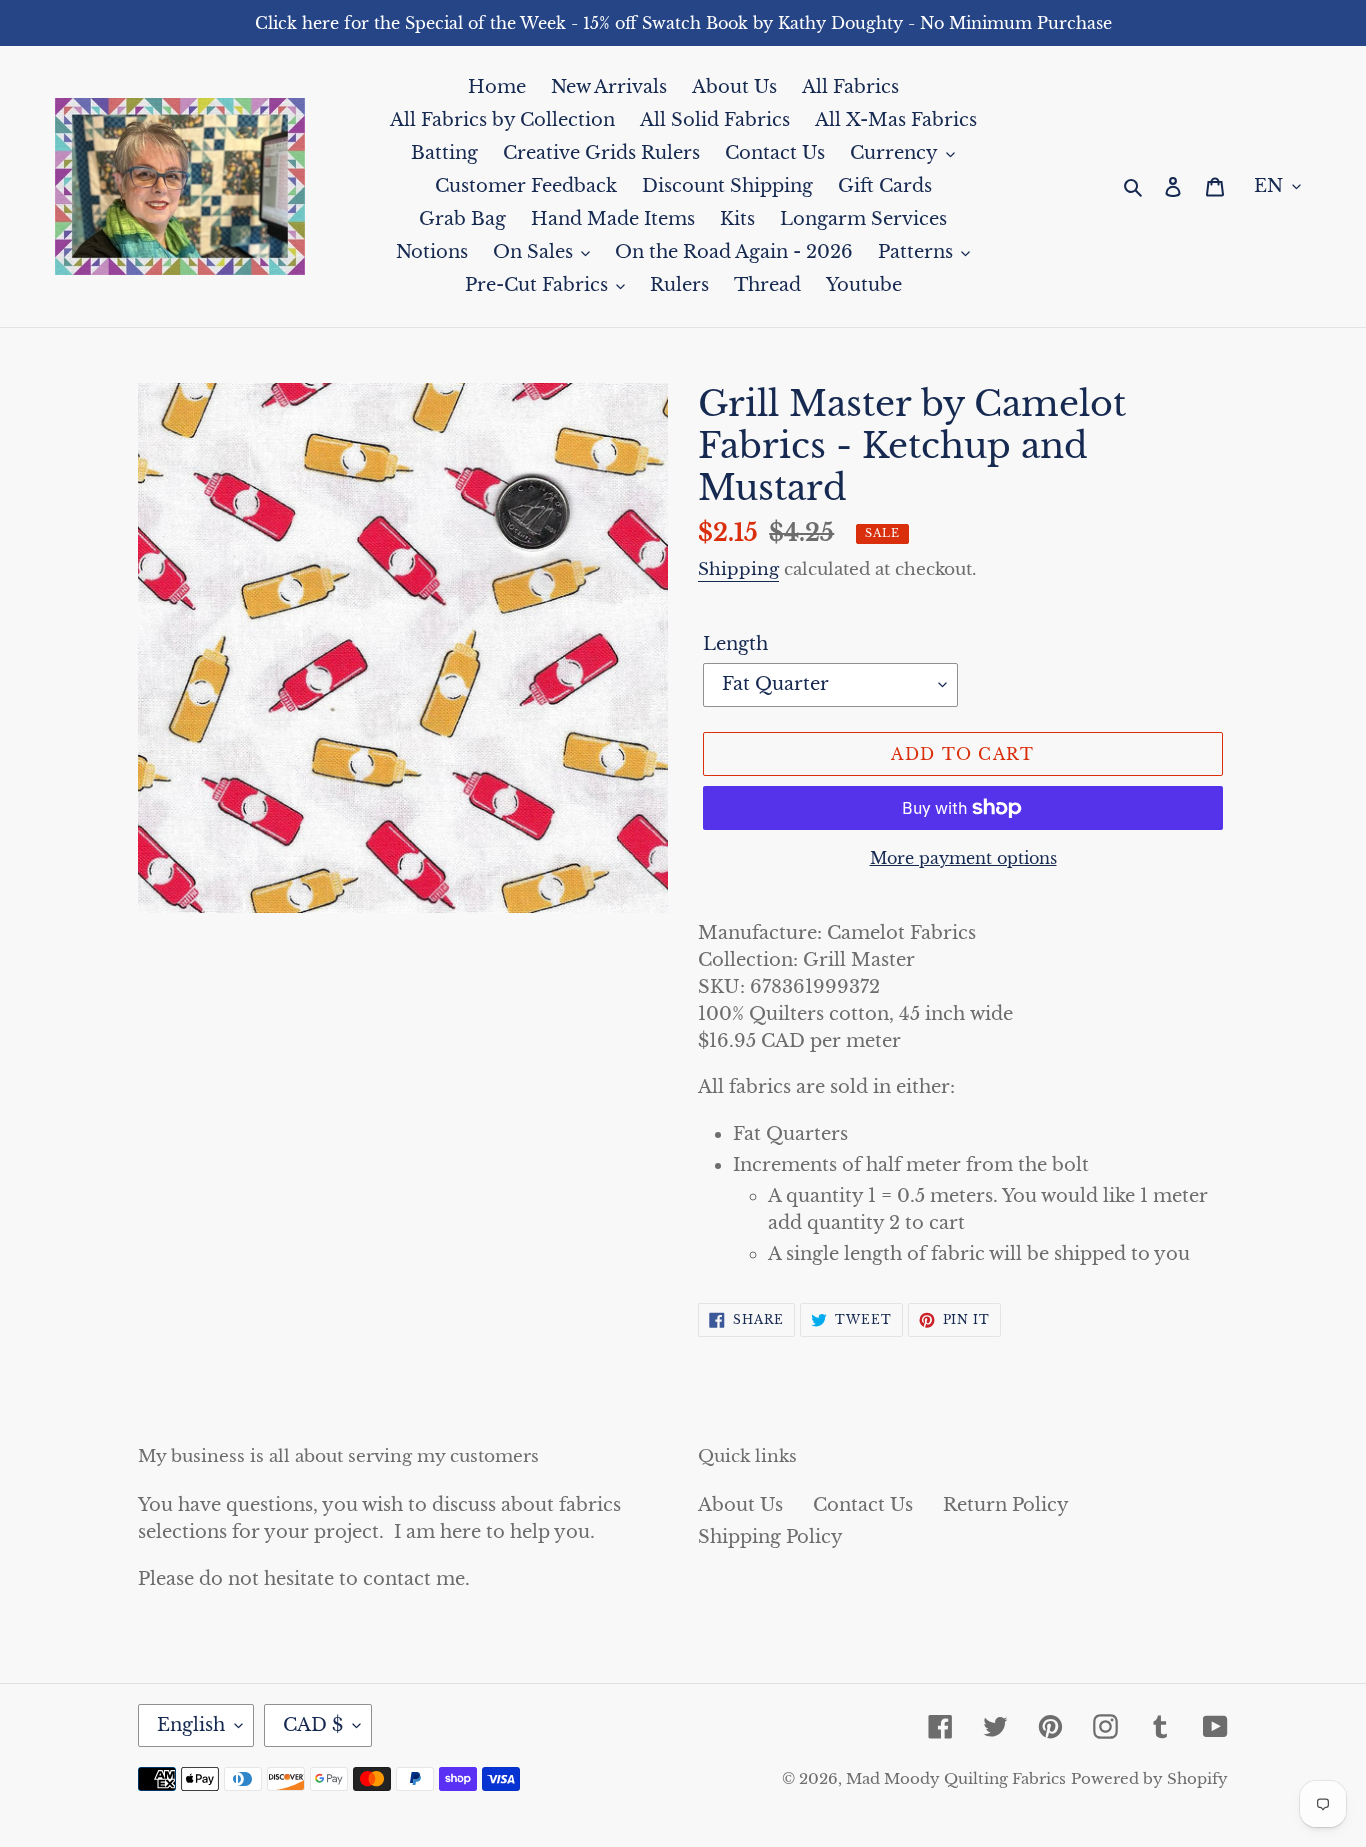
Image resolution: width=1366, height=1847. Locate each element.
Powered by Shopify (1149, 1778)
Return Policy (1006, 1505)
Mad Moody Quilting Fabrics (956, 1778)
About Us (740, 1505)
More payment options (963, 858)
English (191, 1725)
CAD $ (313, 1725)
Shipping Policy (770, 1537)
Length (735, 644)
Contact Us (863, 1505)
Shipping (738, 569)
